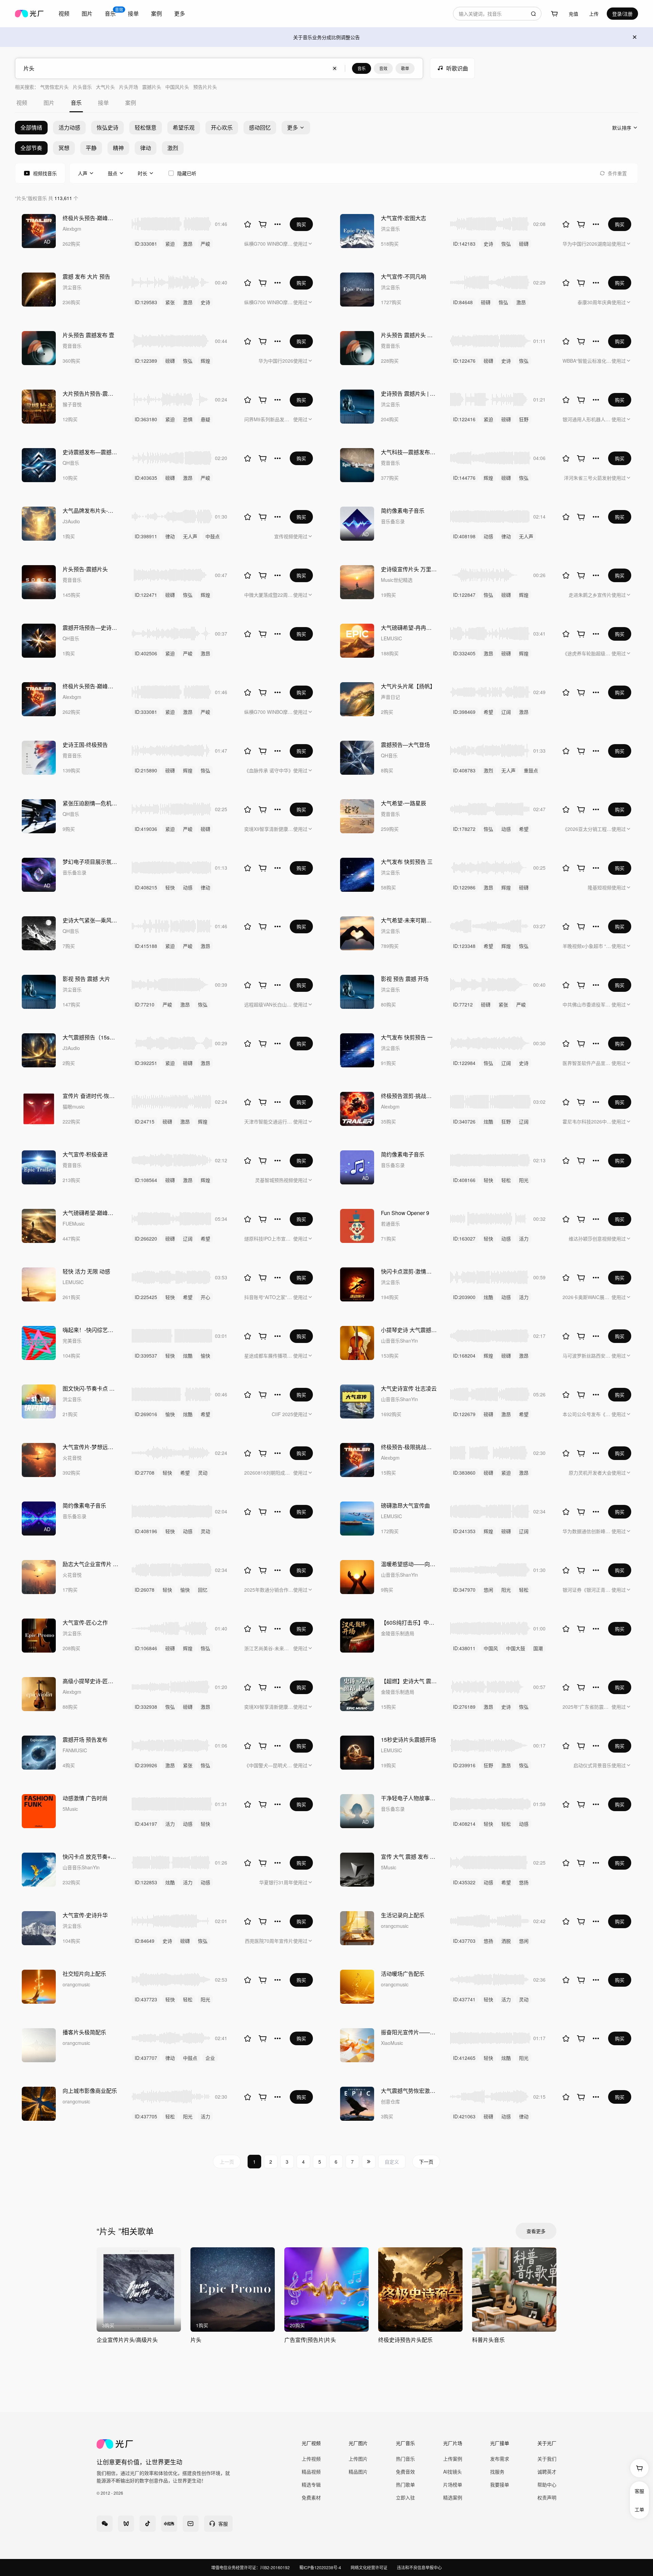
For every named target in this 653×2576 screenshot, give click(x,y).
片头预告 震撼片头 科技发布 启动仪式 (409, 335)
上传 (594, 14)
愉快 (205, 1356)
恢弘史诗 (107, 127)
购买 (301, 224)
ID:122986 (464, 887)
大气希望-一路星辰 (404, 803)
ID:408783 (464, 770)
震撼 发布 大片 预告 (86, 276)
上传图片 (358, 2459)
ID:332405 (464, 653)
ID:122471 (146, 595)
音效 (383, 68)
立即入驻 (405, 2497)
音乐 (362, 68)
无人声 (190, 536)
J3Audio (71, 521)
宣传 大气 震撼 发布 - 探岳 (409, 1857)
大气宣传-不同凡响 (404, 276)
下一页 (426, 2162)
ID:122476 (464, 361)
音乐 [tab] (76, 103)
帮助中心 (547, 2484)
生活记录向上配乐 (403, 1915)
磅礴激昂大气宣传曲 (405, 1505)
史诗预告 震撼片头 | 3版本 (409, 393)
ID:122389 (146, 361)
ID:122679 (464, 1414)
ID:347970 (464, 1590)
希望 (488, 712)
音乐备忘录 (393, 521)
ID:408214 (464, 1824)
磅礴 (524, 244)
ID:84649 (145, 1941)
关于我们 (547, 2459)
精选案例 (453, 2497)
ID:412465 (464, 2058)
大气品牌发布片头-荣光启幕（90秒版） (90, 511)
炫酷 (488, 1121)
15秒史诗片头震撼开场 (408, 1740)
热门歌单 (405, 2484)
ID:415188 (146, 946)
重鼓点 (531, 770)
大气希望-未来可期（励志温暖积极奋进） (409, 920)
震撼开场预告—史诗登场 (90, 628)
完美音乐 (72, 1341)
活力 (524, 1238)
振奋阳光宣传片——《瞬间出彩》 (409, 2032)
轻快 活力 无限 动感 (86, 1271)
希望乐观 (184, 127)
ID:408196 (146, 1531)
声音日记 (390, 697)
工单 (639, 2509)
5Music (70, 1809)
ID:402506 (146, 653)
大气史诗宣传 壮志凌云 (409, 1388)
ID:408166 (464, 1180)
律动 (170, 536)
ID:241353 (464, 1531)
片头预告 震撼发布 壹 (88, 335)
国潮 (538, 1648)
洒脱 (506, 1941)
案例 (156, 13)
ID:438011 (464, 1648)
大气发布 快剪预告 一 (407, 1037)
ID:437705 (146, 2116)
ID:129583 (146, 302)
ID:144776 (464, 478)
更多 (180, 13)
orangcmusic (395, 1926)
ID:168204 (464, 1356)
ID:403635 (146, 478)
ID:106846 (146, 1648)
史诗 (488, 244)
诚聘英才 (547, 2472)
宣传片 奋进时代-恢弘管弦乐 (90, 1096)
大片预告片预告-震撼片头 (90, 393)
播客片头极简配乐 (84, 2032)
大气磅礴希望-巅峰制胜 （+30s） (90, 1213)
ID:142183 (464, 244)
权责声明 (547, 2497)
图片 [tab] (49, 103)
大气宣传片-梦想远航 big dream (90, 1447)
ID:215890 (146, 770)
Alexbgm (72, 229)
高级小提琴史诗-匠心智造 (90, 1681)
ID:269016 (146, 1414)
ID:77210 (145, 1004)
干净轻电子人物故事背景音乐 (409, 1798)
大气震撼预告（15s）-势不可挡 (90, 1037)
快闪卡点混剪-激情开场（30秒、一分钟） (409, 1271)
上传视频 (311, 2459)
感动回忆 (260, 127)
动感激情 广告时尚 (85, 1798)
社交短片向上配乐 (84, 1974)
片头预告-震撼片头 (85, 569)
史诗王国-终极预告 (85, 745)
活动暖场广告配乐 (403, 1974)
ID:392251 (146, 1063)
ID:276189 (464, 1707)
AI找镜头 (453, 2472)
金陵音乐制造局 (398, 1633)
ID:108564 (146, 1180)
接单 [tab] (103, 103)
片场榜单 (453, 2484)
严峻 (205, 244)
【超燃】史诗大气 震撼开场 (409, 1681)
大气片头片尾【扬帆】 (408, 686)
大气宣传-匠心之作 (85, 1622)
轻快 (170, 887)
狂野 (524, 419)
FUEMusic (74, 1224)
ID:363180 (146, 419)
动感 (488, 536)
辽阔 (506, 712)
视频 (64, 13)
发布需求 (500, 2459)
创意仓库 (390, 2101)
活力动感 (69, 127)
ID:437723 (146, 1999)
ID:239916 (464, 1765)
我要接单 (500, 2484)
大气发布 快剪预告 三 (407, 862)
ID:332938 (146, 1707)
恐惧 (188, 419)
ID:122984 (464, 1063)
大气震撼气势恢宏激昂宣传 (409, 2091)
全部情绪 (31, 127)
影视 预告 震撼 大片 (86, 979)
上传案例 (453, 2459)
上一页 (227, 2162)
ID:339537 (146, 1356)
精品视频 (311, 2472)
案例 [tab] (131, 103)
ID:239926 (146, 1765)
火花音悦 (72, 1458)
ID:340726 (464, 1121)
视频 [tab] (22, 103)
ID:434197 (146, 1824)
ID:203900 (464, 1297)
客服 (639, 2491)
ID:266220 (146, 1238)
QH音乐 (71, 463)
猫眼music (74, 1106)
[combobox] (497, 14)
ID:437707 (146, 2058)
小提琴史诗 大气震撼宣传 (409, 1330)
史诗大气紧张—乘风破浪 (90, 920)
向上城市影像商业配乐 (90, 2091)
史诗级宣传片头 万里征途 (409, 569)
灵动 (203, 1473)
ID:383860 (464, 1473)
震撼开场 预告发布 (85, 1740)
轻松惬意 (146, 127)
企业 (210, 2058)
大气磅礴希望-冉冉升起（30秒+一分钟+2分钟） (409, 628)
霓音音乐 (72, 346)
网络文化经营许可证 (369, 2567)
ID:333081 (146, 244)
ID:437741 (464, 1999)
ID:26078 (145, 1590)
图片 (87, 13)
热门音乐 (405, 2459)
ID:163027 (464, 1238)
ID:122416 (464, 419)
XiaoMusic (392, 2043)
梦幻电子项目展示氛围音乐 (90, 862)
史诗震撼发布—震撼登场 (90, 452)
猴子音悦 (72, 404)
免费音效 (405, 2472)
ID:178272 (464, 829)
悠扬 (524, 1882)
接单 (133, 13)
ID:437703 (464, 1941)
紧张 (170, 302)
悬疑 (205, 419)
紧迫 (170, 244)
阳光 (524, 1180)
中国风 (491, 1648)
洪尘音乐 (390, 229)
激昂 (188, 244)
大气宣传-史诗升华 (85, 1915)
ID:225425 (146, 1297)
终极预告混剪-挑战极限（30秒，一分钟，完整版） (409, 1096)
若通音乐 (390, 1224)
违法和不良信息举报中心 (419, 2567)
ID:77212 (463, 1004)
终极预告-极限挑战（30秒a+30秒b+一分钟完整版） (409, 1447)
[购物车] (554, 14)
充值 (573, 14)
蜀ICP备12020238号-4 (320, 2567)
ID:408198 (464, 536)
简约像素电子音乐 (403, 511)
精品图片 (358, 2472)
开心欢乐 (222, 127)
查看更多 (536, 2231)
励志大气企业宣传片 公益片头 (90, 1564)
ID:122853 (146, 1882)
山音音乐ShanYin (399, 1341)
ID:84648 (463, 302)
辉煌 (205, 361)
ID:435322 (464, 1882)
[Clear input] (335, 68)
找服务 (497, 2472)
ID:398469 (464, 712)
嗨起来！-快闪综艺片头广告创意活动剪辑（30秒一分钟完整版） (90, 1330)
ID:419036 (146, 829)
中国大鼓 (516, 1648)
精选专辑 (311, 2484)
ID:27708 (145, 1473)
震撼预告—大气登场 (405, 745)
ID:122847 (464, 595)
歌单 (405, 68)
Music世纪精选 (397, 580)
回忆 (203, 1590)
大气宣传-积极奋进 (85, 1154)
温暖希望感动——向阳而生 (409, 1564)
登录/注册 (622, 14)
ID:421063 (464, 2116)
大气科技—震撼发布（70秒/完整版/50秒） (409, 452)
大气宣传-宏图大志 (404, 218)
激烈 (488, 770)
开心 (205, 1297)
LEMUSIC (391, 638)
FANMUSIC (75, 1750)
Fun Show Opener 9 (405, 1213)
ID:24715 (145, 1121)
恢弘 (506, 244)
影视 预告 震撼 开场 (405, 979)
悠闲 (488, 1590)
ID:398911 (146, 536)
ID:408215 (146, 887)
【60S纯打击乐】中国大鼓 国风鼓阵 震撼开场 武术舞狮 (409, 1622)
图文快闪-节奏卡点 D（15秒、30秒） (90, 1388)
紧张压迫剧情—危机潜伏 (90, 803)
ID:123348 (464, 946)
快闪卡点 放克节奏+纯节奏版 (90, 1857)
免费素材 (311, 2497)
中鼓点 (213, 536)
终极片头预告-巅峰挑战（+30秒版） (90, 218)
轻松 (506, 1180)
